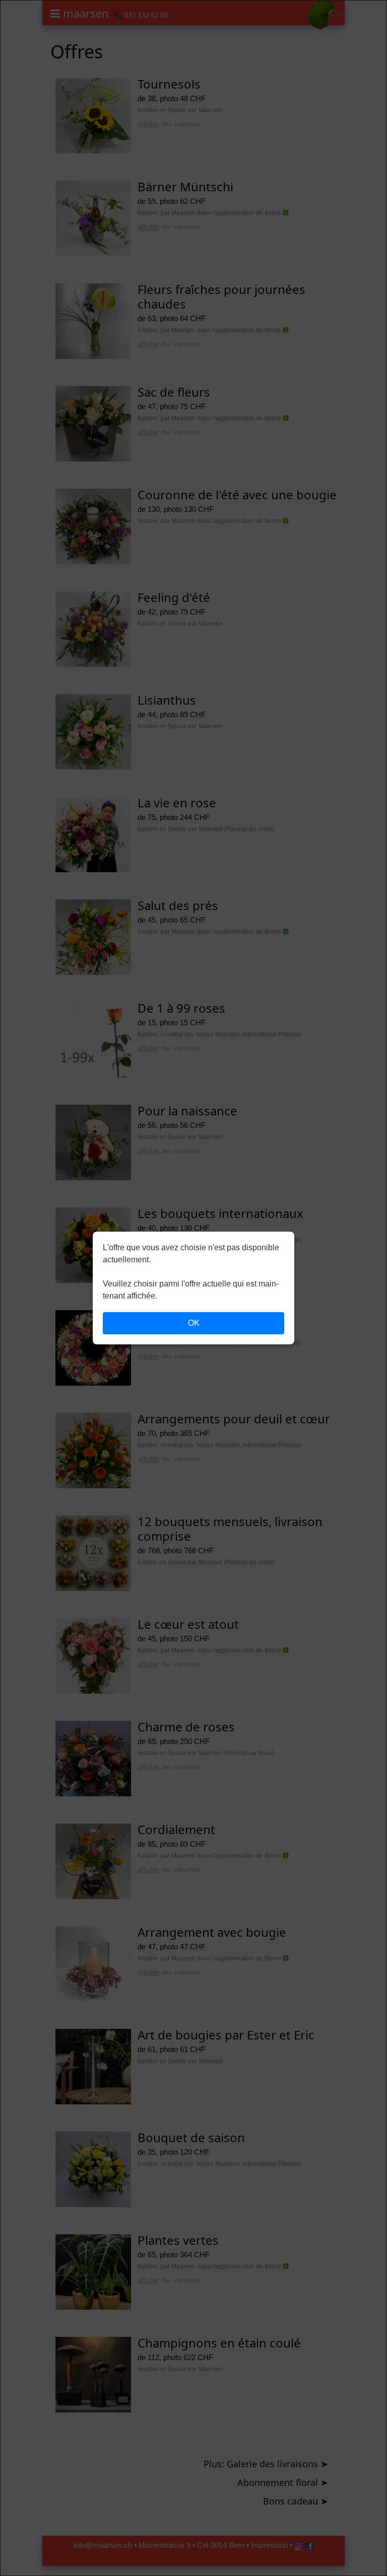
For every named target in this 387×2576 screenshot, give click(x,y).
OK (194, 1323)
